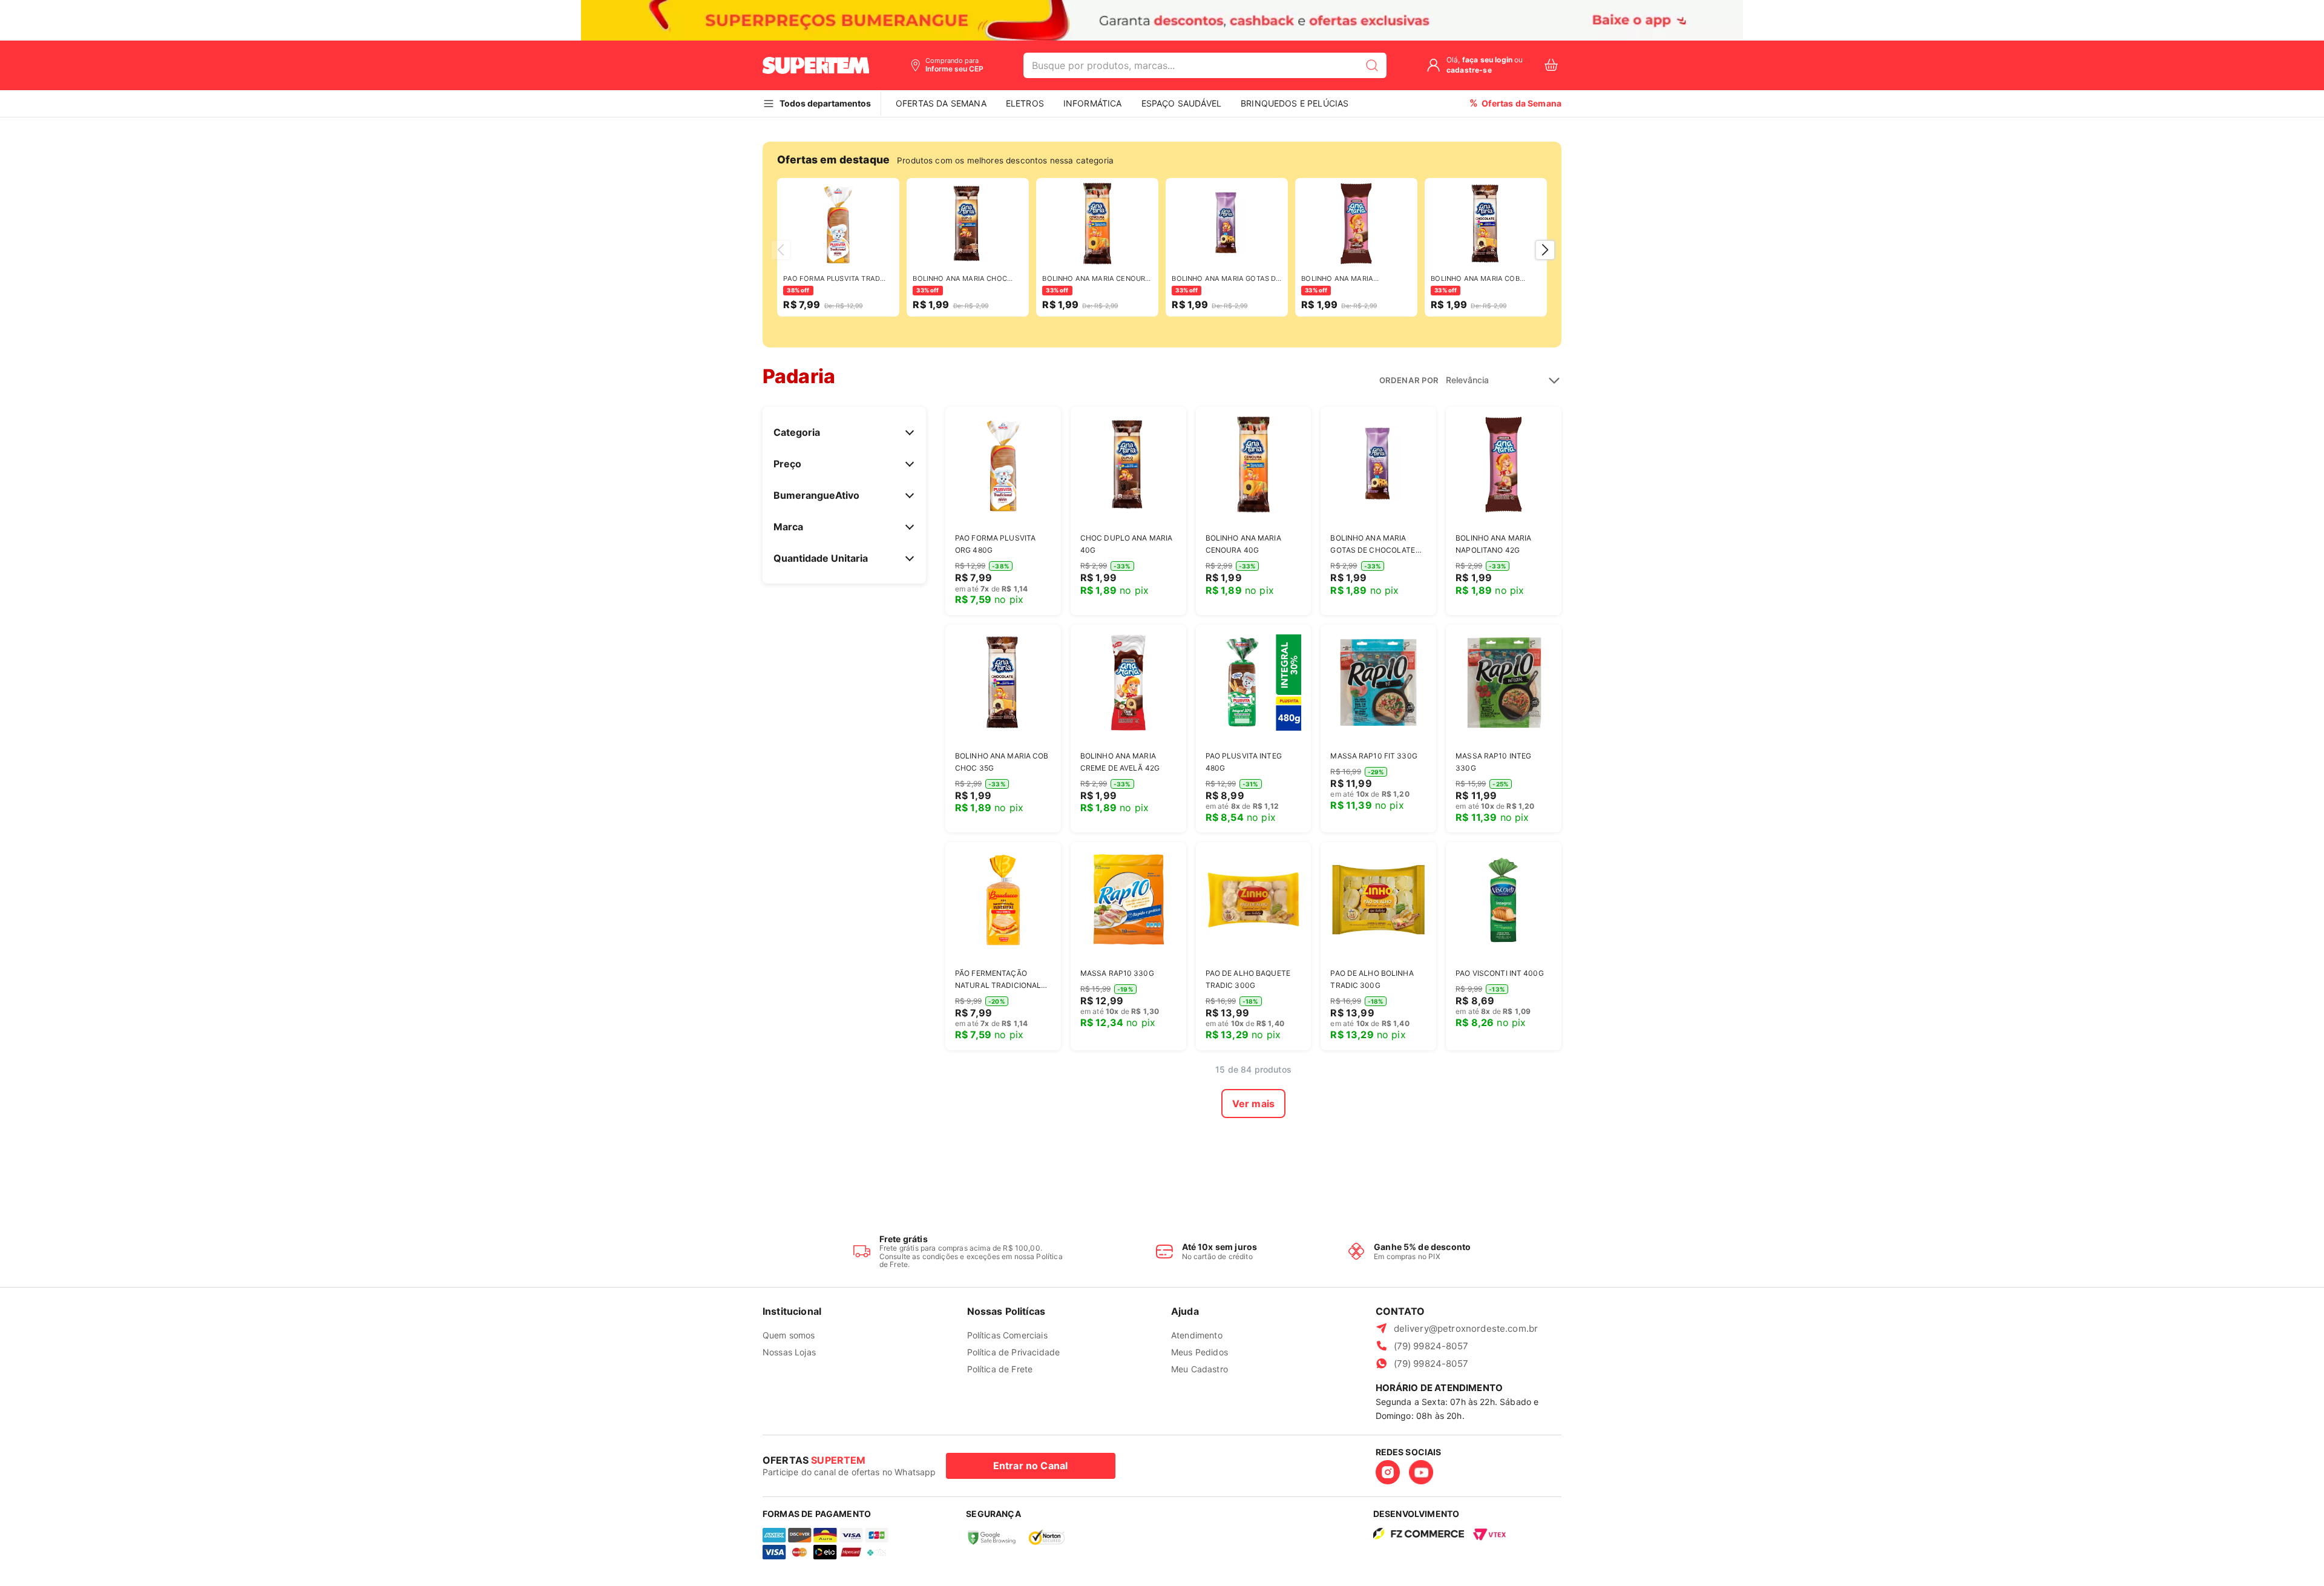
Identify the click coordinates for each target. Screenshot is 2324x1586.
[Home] (816, 65)
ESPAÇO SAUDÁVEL (1181, 103)
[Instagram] (1388, 1472)
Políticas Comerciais (1007, 1335)
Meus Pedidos (1200, 1352)
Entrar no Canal (1030, 1466)
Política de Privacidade (1014, 1352)
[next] (1545, 250)
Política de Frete (1000, 1369)
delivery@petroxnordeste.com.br (1466, 1328)
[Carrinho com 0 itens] (1551, 65)
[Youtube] (1421, 1472)
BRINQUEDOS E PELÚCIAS (1295, 103)
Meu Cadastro (1200, 1369)
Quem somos (789, 1335)
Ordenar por (1409, 380)
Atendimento (1197, 1335)
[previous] (781, 250)
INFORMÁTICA (1093, 103)
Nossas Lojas (789, 1352)
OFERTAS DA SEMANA (941, 103)
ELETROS (1025, 103)
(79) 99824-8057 (1431, 1346)
